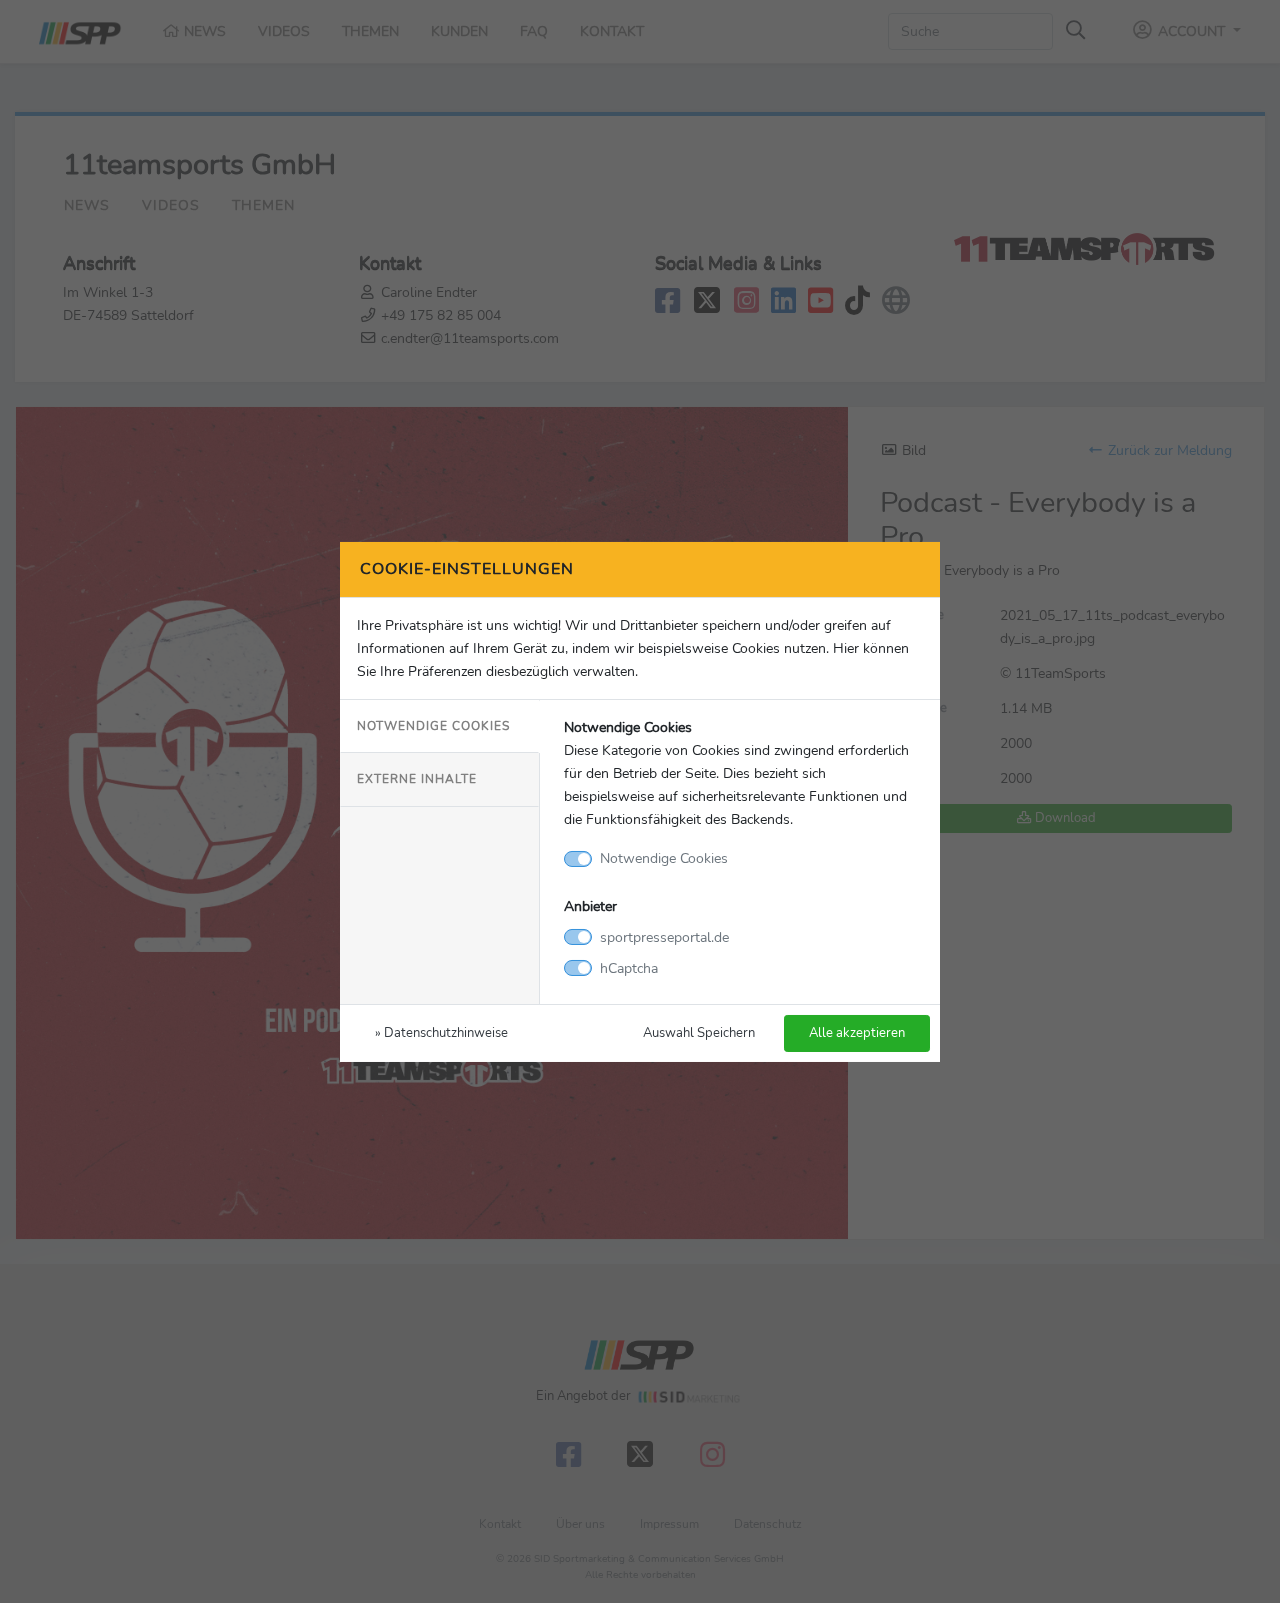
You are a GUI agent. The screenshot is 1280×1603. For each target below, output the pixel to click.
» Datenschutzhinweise (441, 1032)
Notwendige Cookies (433, 726)
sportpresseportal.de (664, 937)
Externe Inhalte (417, 779)
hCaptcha (629, 968)
